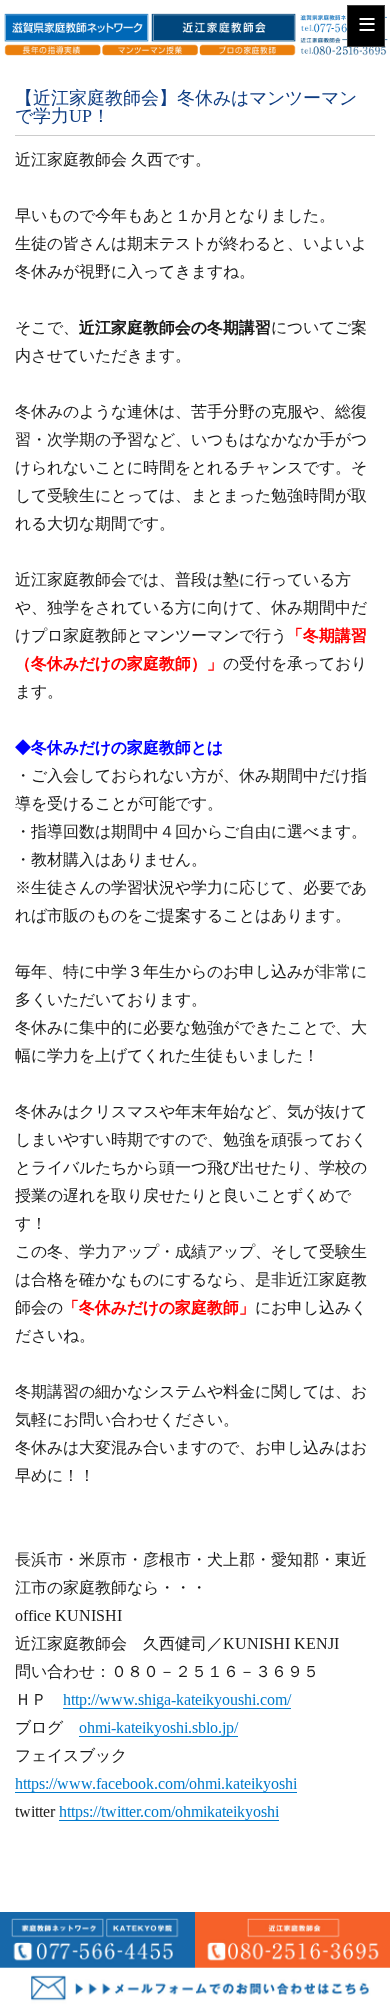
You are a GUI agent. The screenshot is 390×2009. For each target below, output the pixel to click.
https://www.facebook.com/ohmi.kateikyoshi (156, 1783)
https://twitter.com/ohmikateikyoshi (169, 1811)
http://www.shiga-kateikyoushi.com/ (177, 1699)
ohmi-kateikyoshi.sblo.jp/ (158, 1727)
